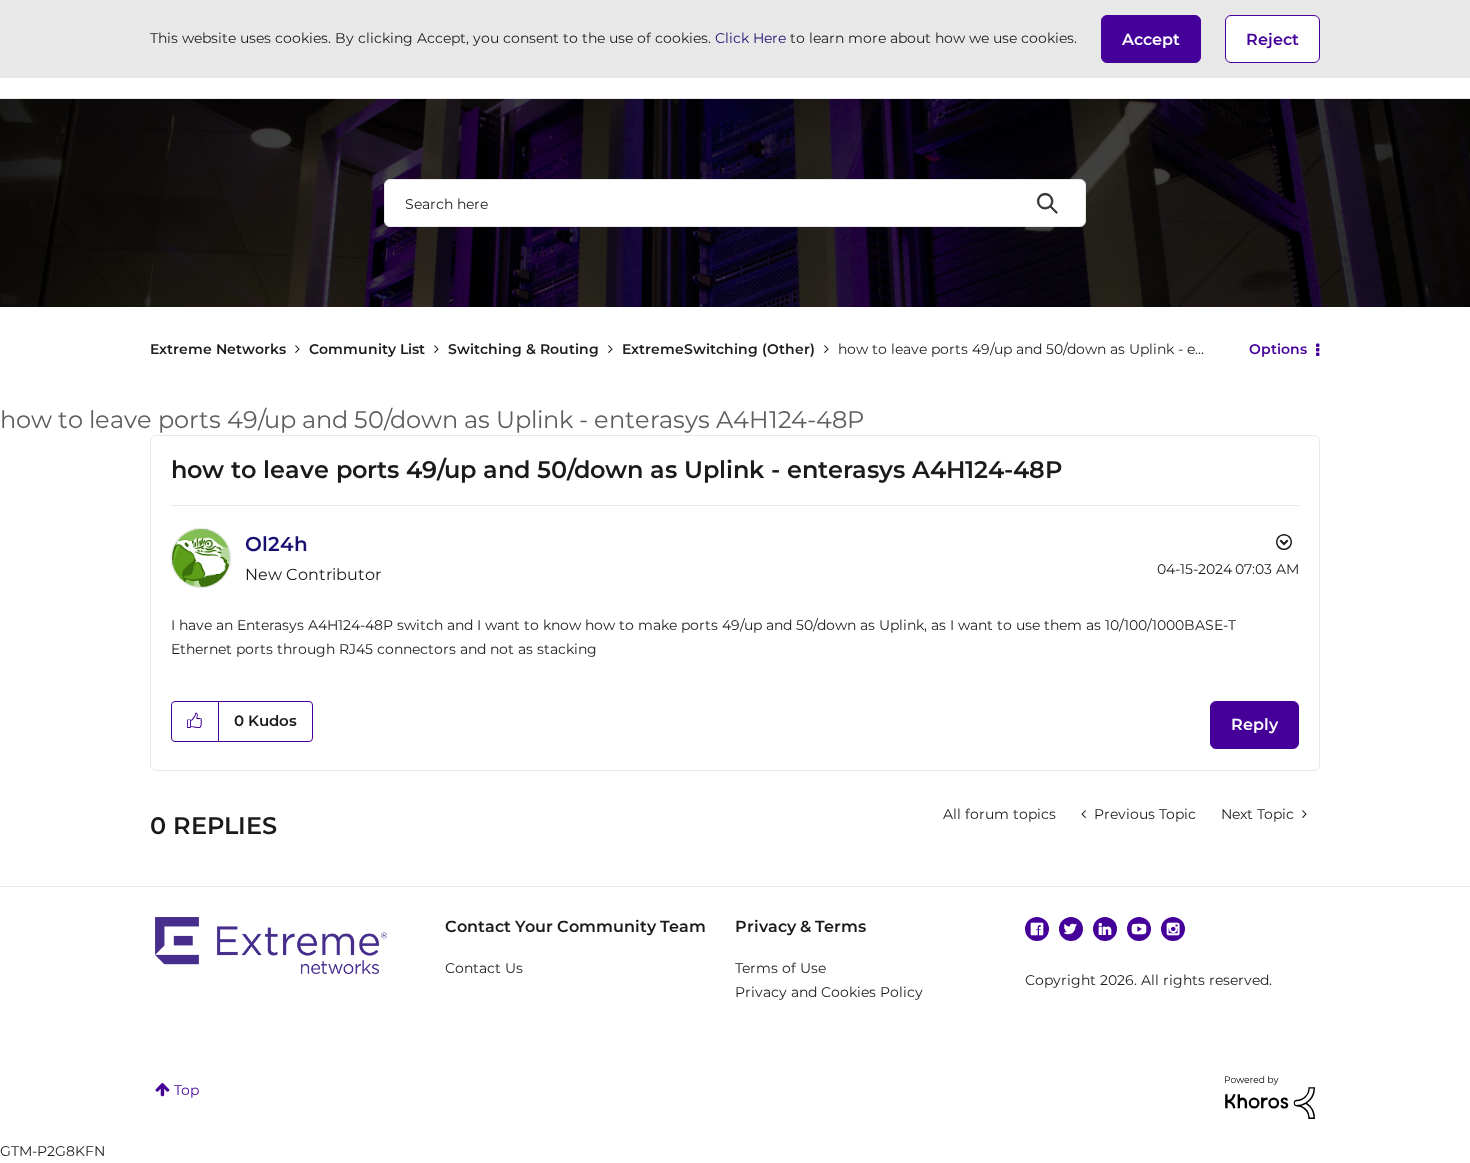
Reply (1254, 724)
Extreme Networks (218, 349)
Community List (367, 349)
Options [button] (1278, 349)
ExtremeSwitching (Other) (718, 349)
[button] (1151, 39)
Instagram (1173, 929)
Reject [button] (1272, 39)
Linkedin (1105, 929)
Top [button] (186, 1090)
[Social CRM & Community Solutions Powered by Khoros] (1270, 1096)
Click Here (750, 38)
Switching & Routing (523, 349)
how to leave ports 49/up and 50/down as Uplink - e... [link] (1021, 349)
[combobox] (735, 203)
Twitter (1071, 929)
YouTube (1139, 929)
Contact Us (484, 968)
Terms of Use (780, 968)
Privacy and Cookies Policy (829, 992)
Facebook (1037, 929)
